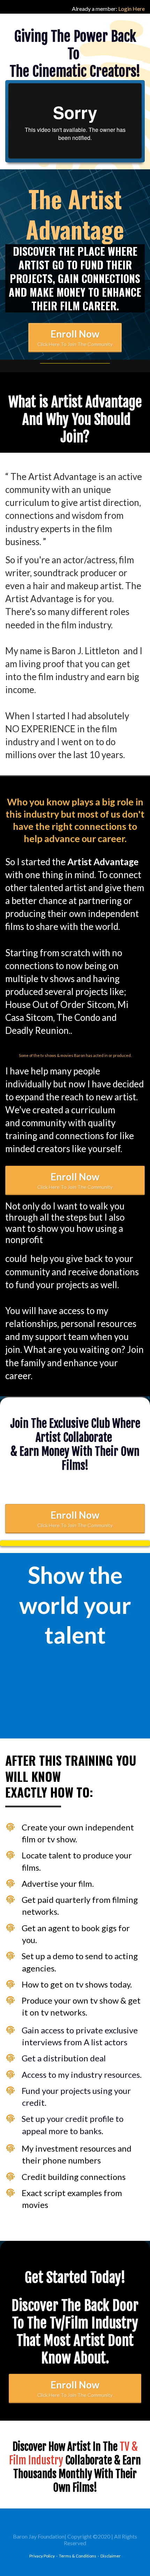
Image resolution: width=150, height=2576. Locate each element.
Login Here (132, 9)
